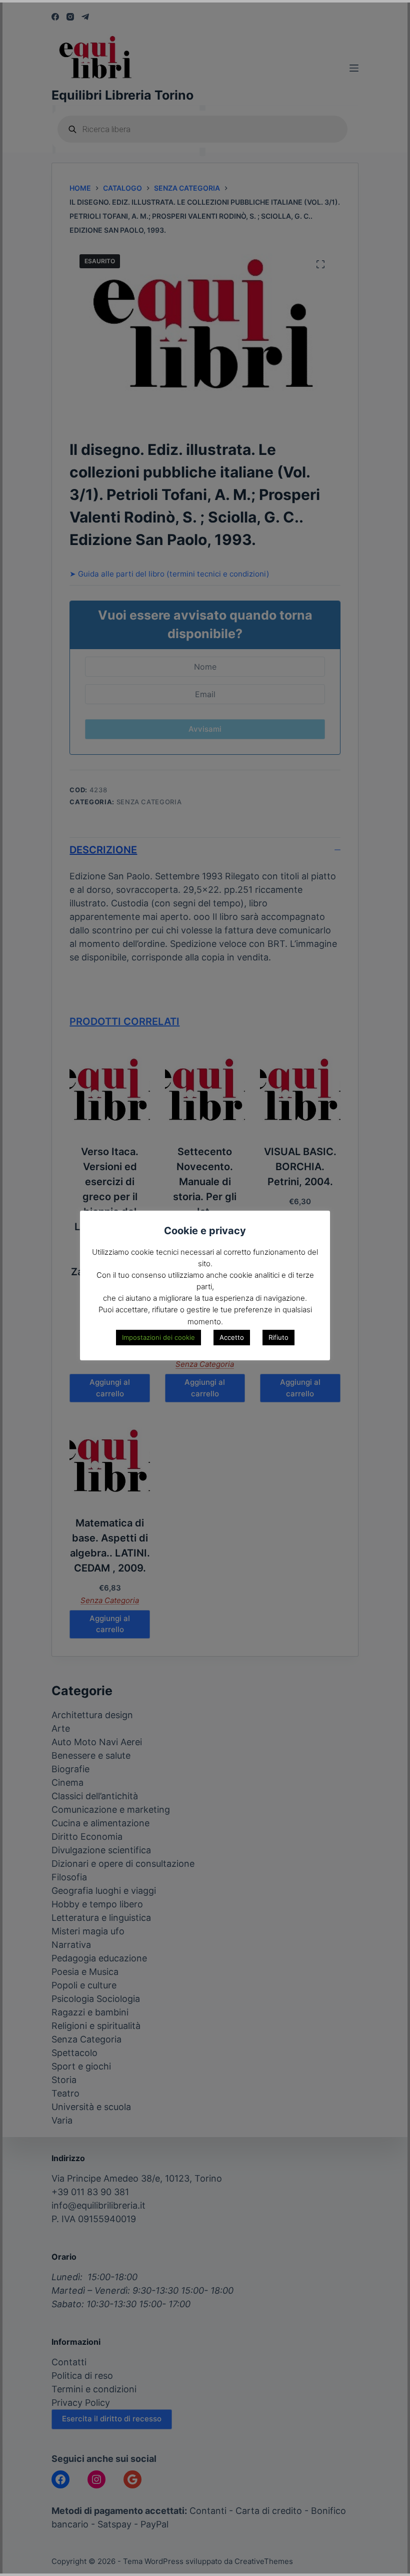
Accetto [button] (232, 1337)
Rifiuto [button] (278, 1337)
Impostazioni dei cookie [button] (158, 1337)
